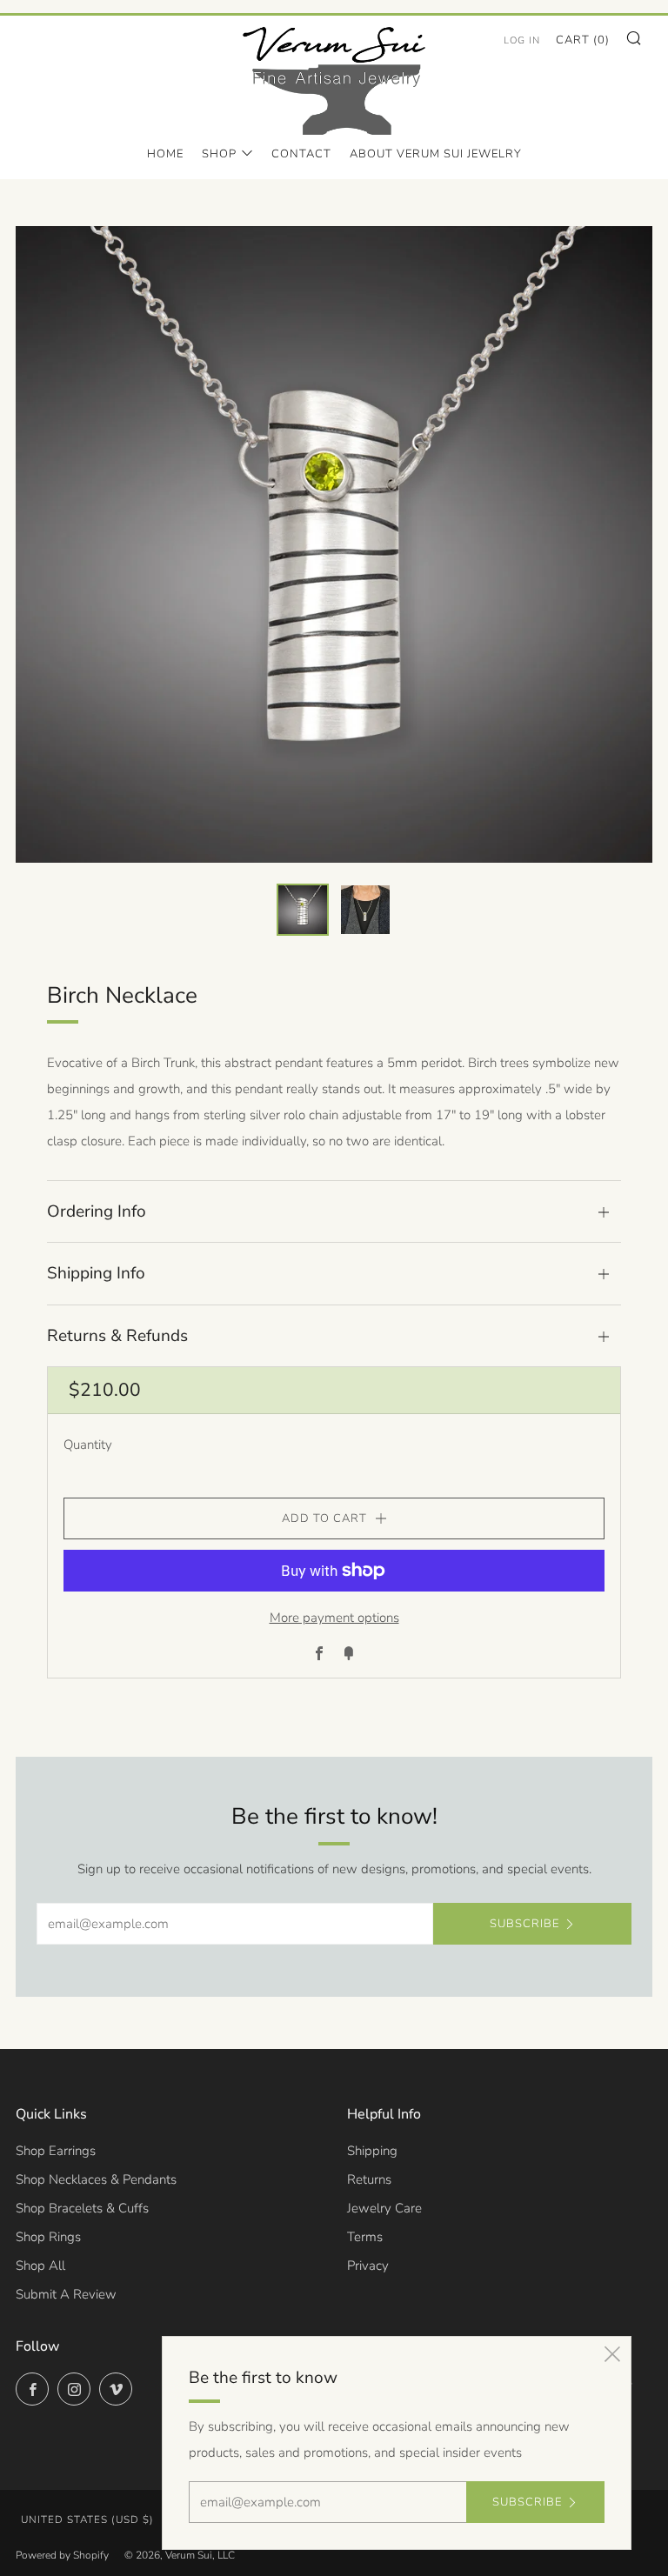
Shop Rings (48, 2237)
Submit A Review (66, 2294)
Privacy (368, 2266)
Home (165, 154)
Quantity (88, 1445)
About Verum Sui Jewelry (436, 154)
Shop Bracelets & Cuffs (82, 2208)
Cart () (583, 40)
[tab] (303, 910)
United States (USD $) (87, 2519)
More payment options (334, 1618)
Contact (301, 154)
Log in (522, 40)
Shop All (40, 2266)
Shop (219, 154)
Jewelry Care (384, 2208)
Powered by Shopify (62, 2555)
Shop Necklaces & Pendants (96, 2179)
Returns (369, 2179)
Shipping (372, 2151)
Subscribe (524, 1924)
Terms (365, 2237)
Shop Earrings (56, 2151)
